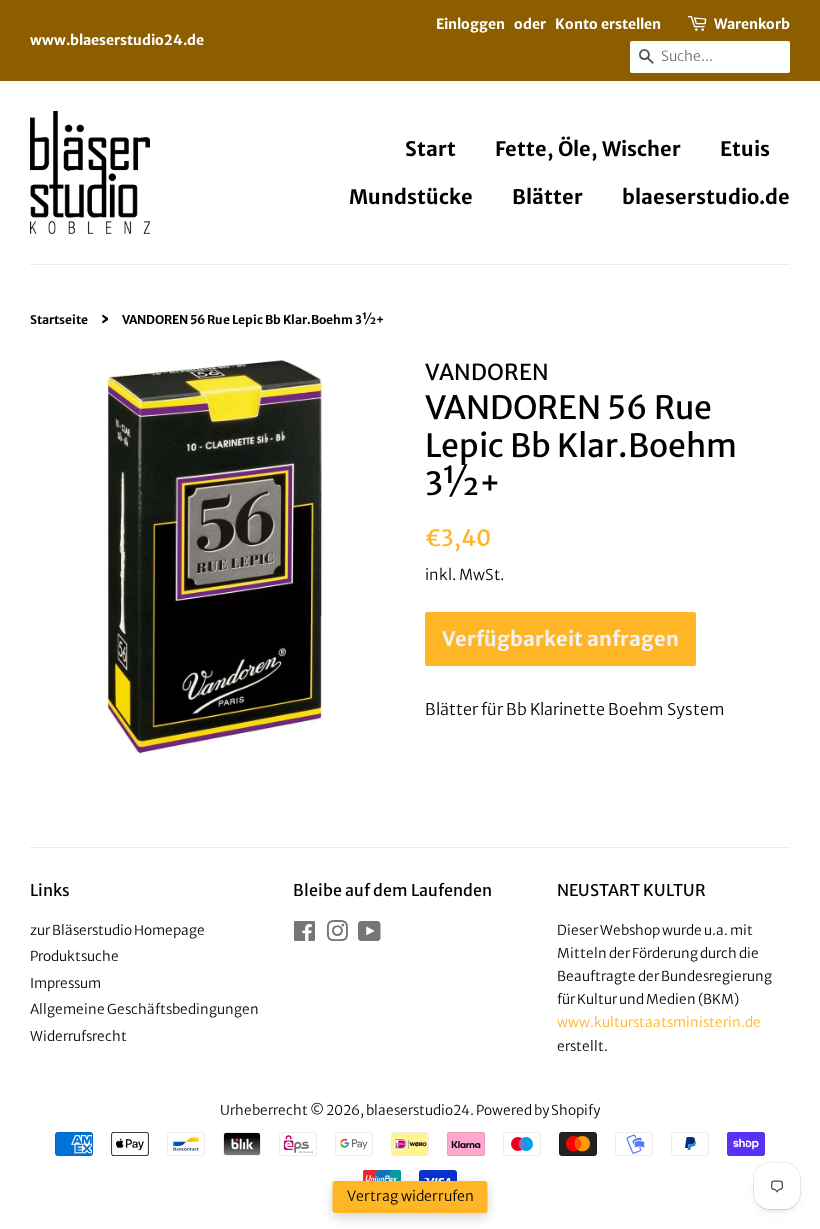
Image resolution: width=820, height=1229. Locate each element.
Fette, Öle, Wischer (588, 148)
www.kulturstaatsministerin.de (659, 1022)
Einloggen (470, 24)
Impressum (65, 983)
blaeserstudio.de (706, 196)
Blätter (547, 196)
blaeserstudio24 (418, 1110)
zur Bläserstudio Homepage (117, 930)
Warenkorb (752, 24)
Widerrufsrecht (78, 1036)
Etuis (745, 148)
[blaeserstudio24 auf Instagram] (337, 935)
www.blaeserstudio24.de (117, 40)
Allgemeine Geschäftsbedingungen (144, 1009)
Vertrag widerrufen (410, 1196)
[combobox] (710, 57)
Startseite (59, 319)
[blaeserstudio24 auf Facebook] (304, 935)
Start (430, 148)
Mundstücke (411, 196)
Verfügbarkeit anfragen (560, 638)
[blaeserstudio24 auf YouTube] (369, 935)
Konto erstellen (608, 24)
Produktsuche (74, 956)
